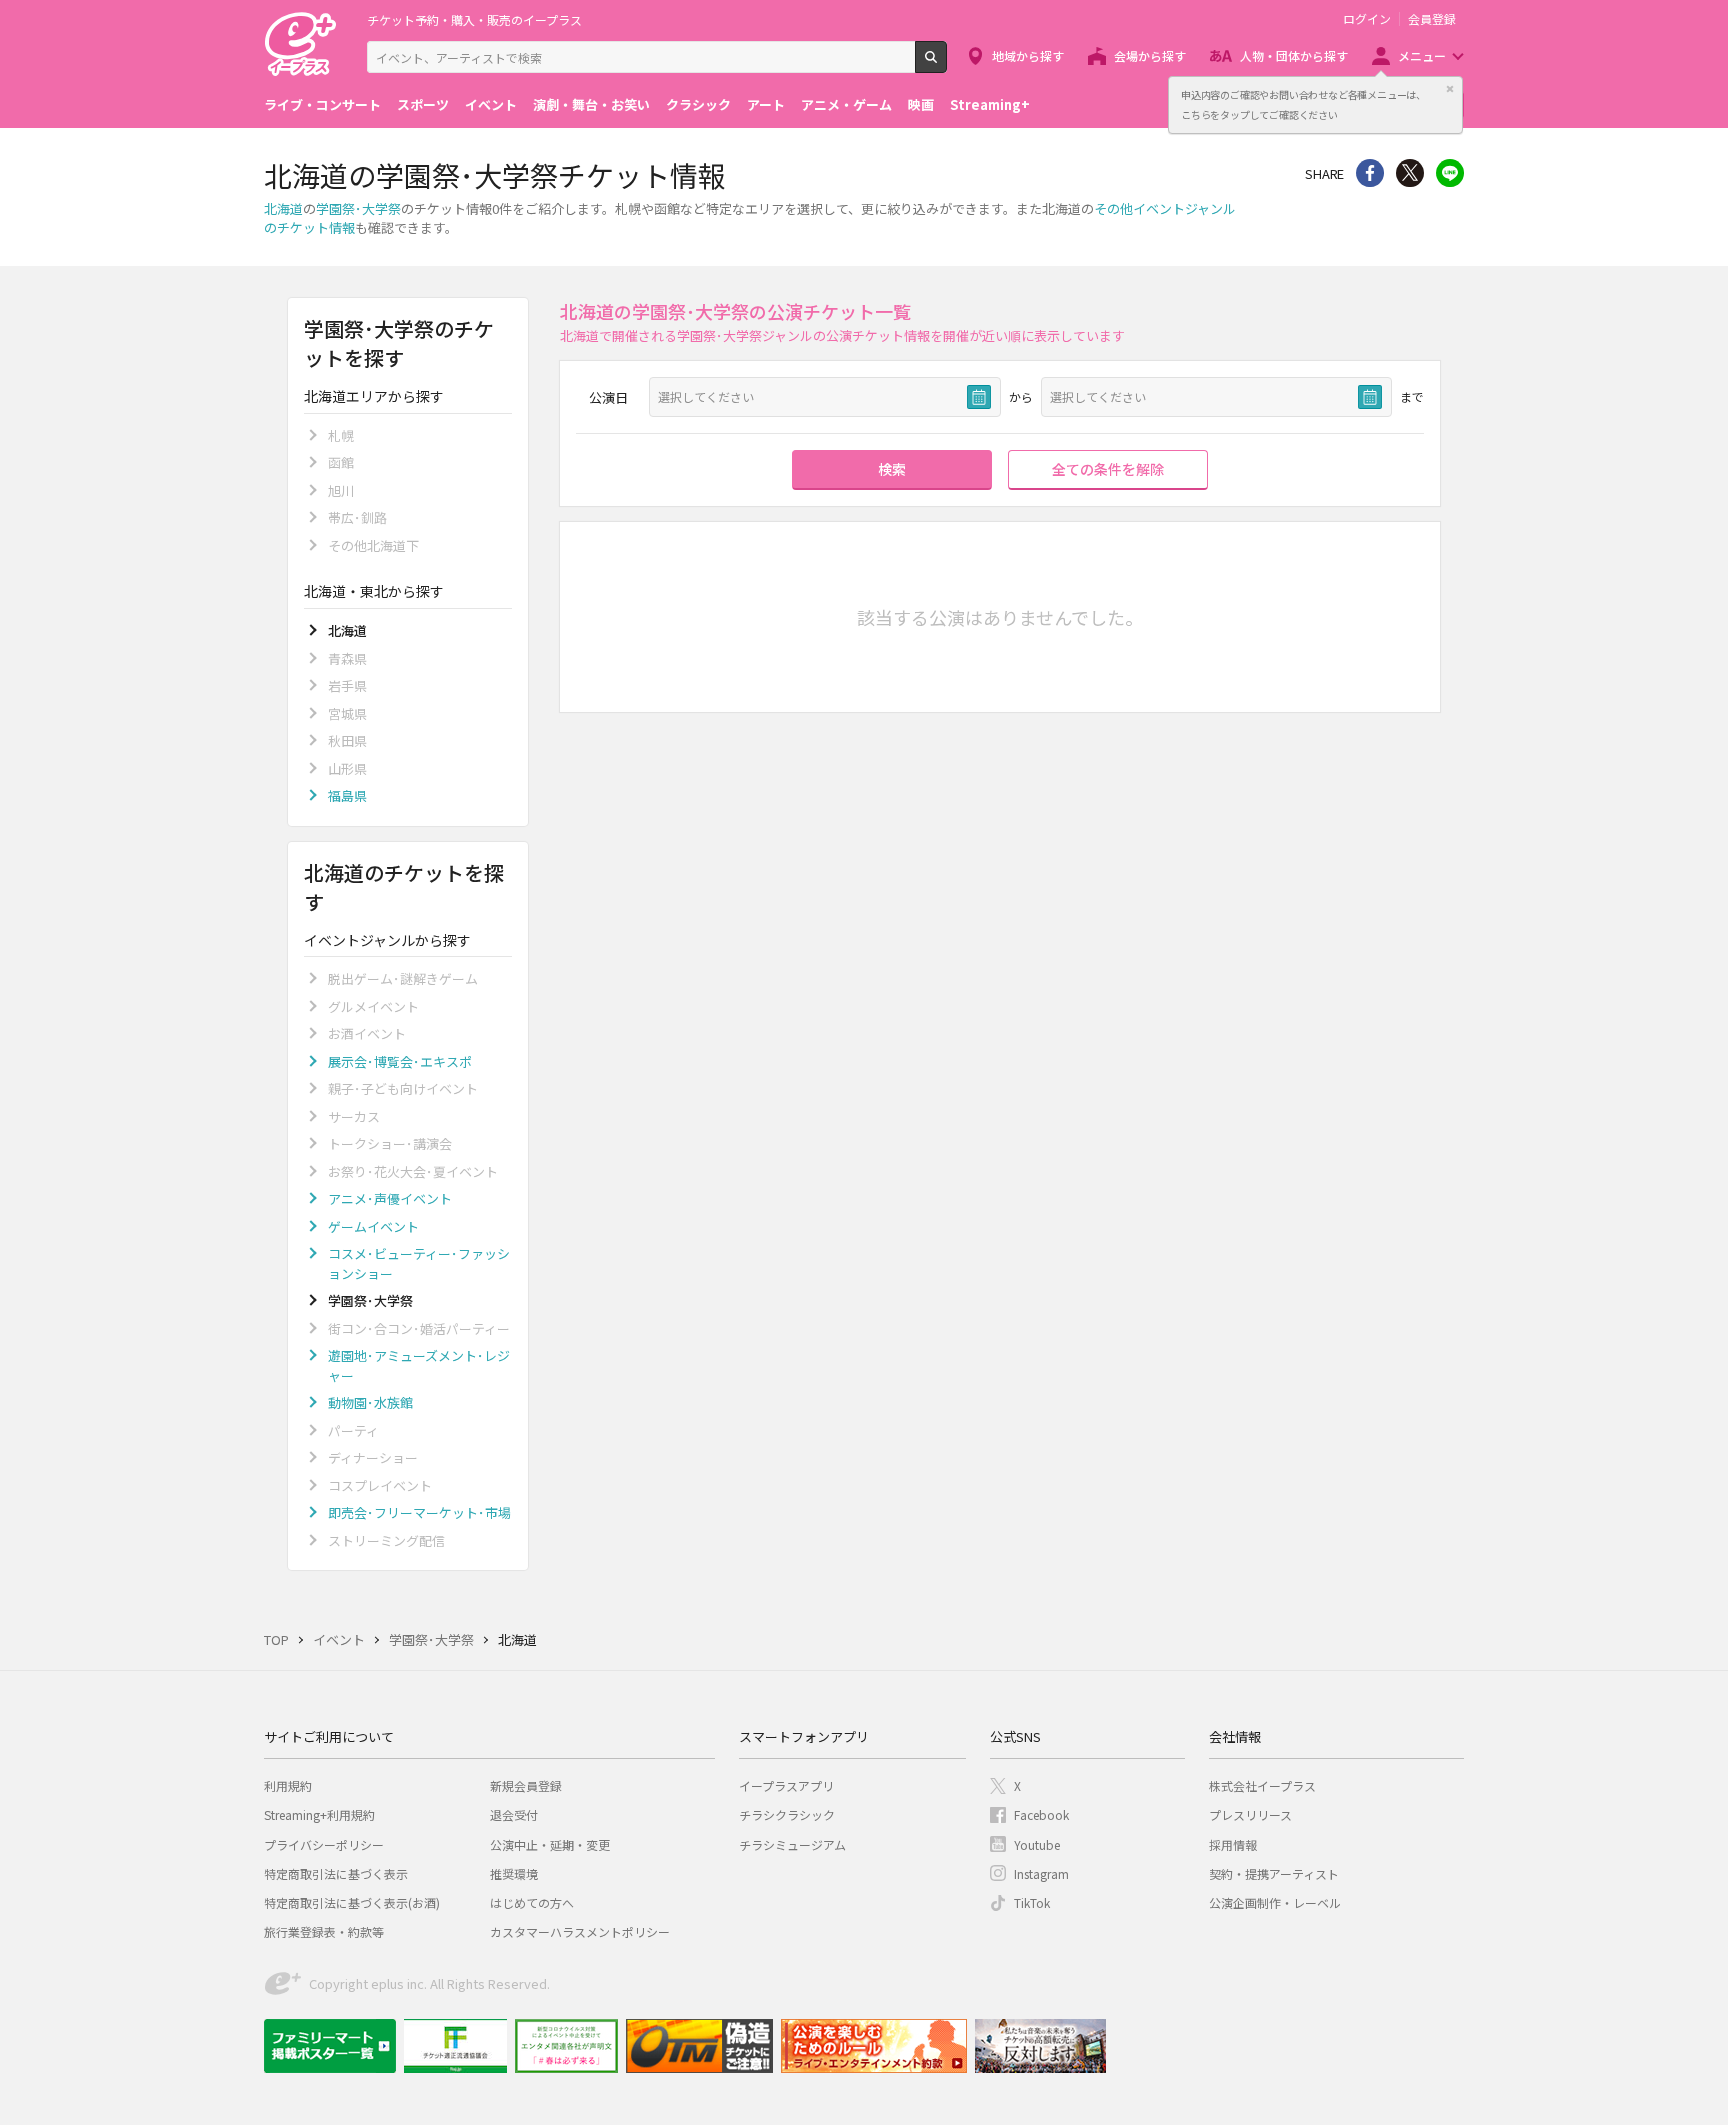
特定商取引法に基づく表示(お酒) (352, 1902)
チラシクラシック (787, 1814)
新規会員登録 (526, 1785)
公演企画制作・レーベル (1275, 1902)
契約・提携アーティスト (1274, 1873)
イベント (491, 104)
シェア (1370, 173)
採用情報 (1233, 1844)
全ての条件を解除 (1108, 469)
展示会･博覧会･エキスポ (400, 1061)
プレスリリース (1250, 1814)
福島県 (347, 795)
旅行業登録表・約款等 (324, 1931)
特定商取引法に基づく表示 (336, 1873)
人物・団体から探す (1294, 55)
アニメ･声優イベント (390, 1198)
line (1450, 173)
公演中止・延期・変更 (550, 1844)
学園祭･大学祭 (358, 208)
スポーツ (423, 104)
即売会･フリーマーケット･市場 (419, 1512)
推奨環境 (514, 1873)
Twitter (1410, 173)
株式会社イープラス (1262, 1785)
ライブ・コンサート (322, 104)
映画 (921, 104)
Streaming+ (990, 104)
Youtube (1037, 1844)
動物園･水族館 (370, 1402)
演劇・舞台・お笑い (591, 104)
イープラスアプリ (786, 1785)
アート (766, 104)
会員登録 (1432, 19)
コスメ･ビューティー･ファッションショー (419, 1263)
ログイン (1367, 19)
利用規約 (288, 1785)
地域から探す (1028, 55)
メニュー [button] (1422, 55)
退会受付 (514, 1814)
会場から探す (1150, 55)
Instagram (1041, 1873)
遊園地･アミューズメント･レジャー (419, 1365)
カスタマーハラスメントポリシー (580, 1931)
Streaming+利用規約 (319, 1814)
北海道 (283, 208)
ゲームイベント (373, 1226)
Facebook (1041, 1814)
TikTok (1032, 1902)
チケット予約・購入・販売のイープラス (474, 19)
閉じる (1450, 89)
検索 (946, 65)
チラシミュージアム (792, 1844)
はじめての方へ (532, 1902)
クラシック (698, 104)
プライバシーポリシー (324, 1844)
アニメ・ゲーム (846, 104)
